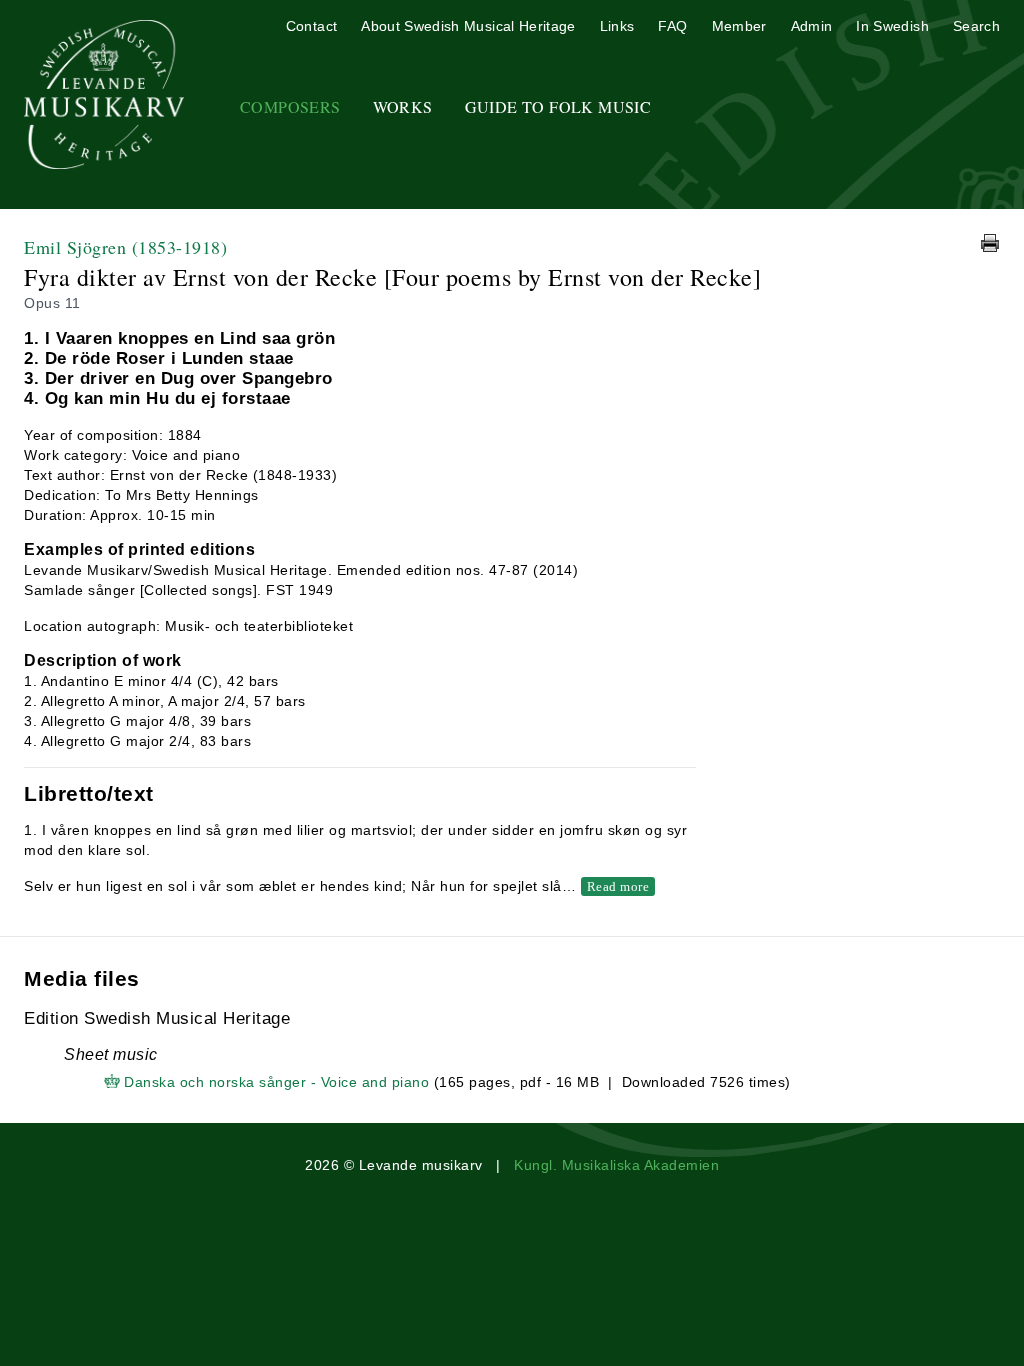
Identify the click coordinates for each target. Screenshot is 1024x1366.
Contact (311, 26)
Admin (812, 26)
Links (617, 26)
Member (739, 26)
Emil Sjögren (125, 247)
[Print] (990, 243)
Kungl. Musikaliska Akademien (616, 1165)
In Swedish (892, 26)
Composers (290, 106)
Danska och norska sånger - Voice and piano (276, 1082)
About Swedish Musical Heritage (468, 26)
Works (403, 106)
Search (976, 26)
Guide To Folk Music (558, 106)
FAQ (672, 26)
